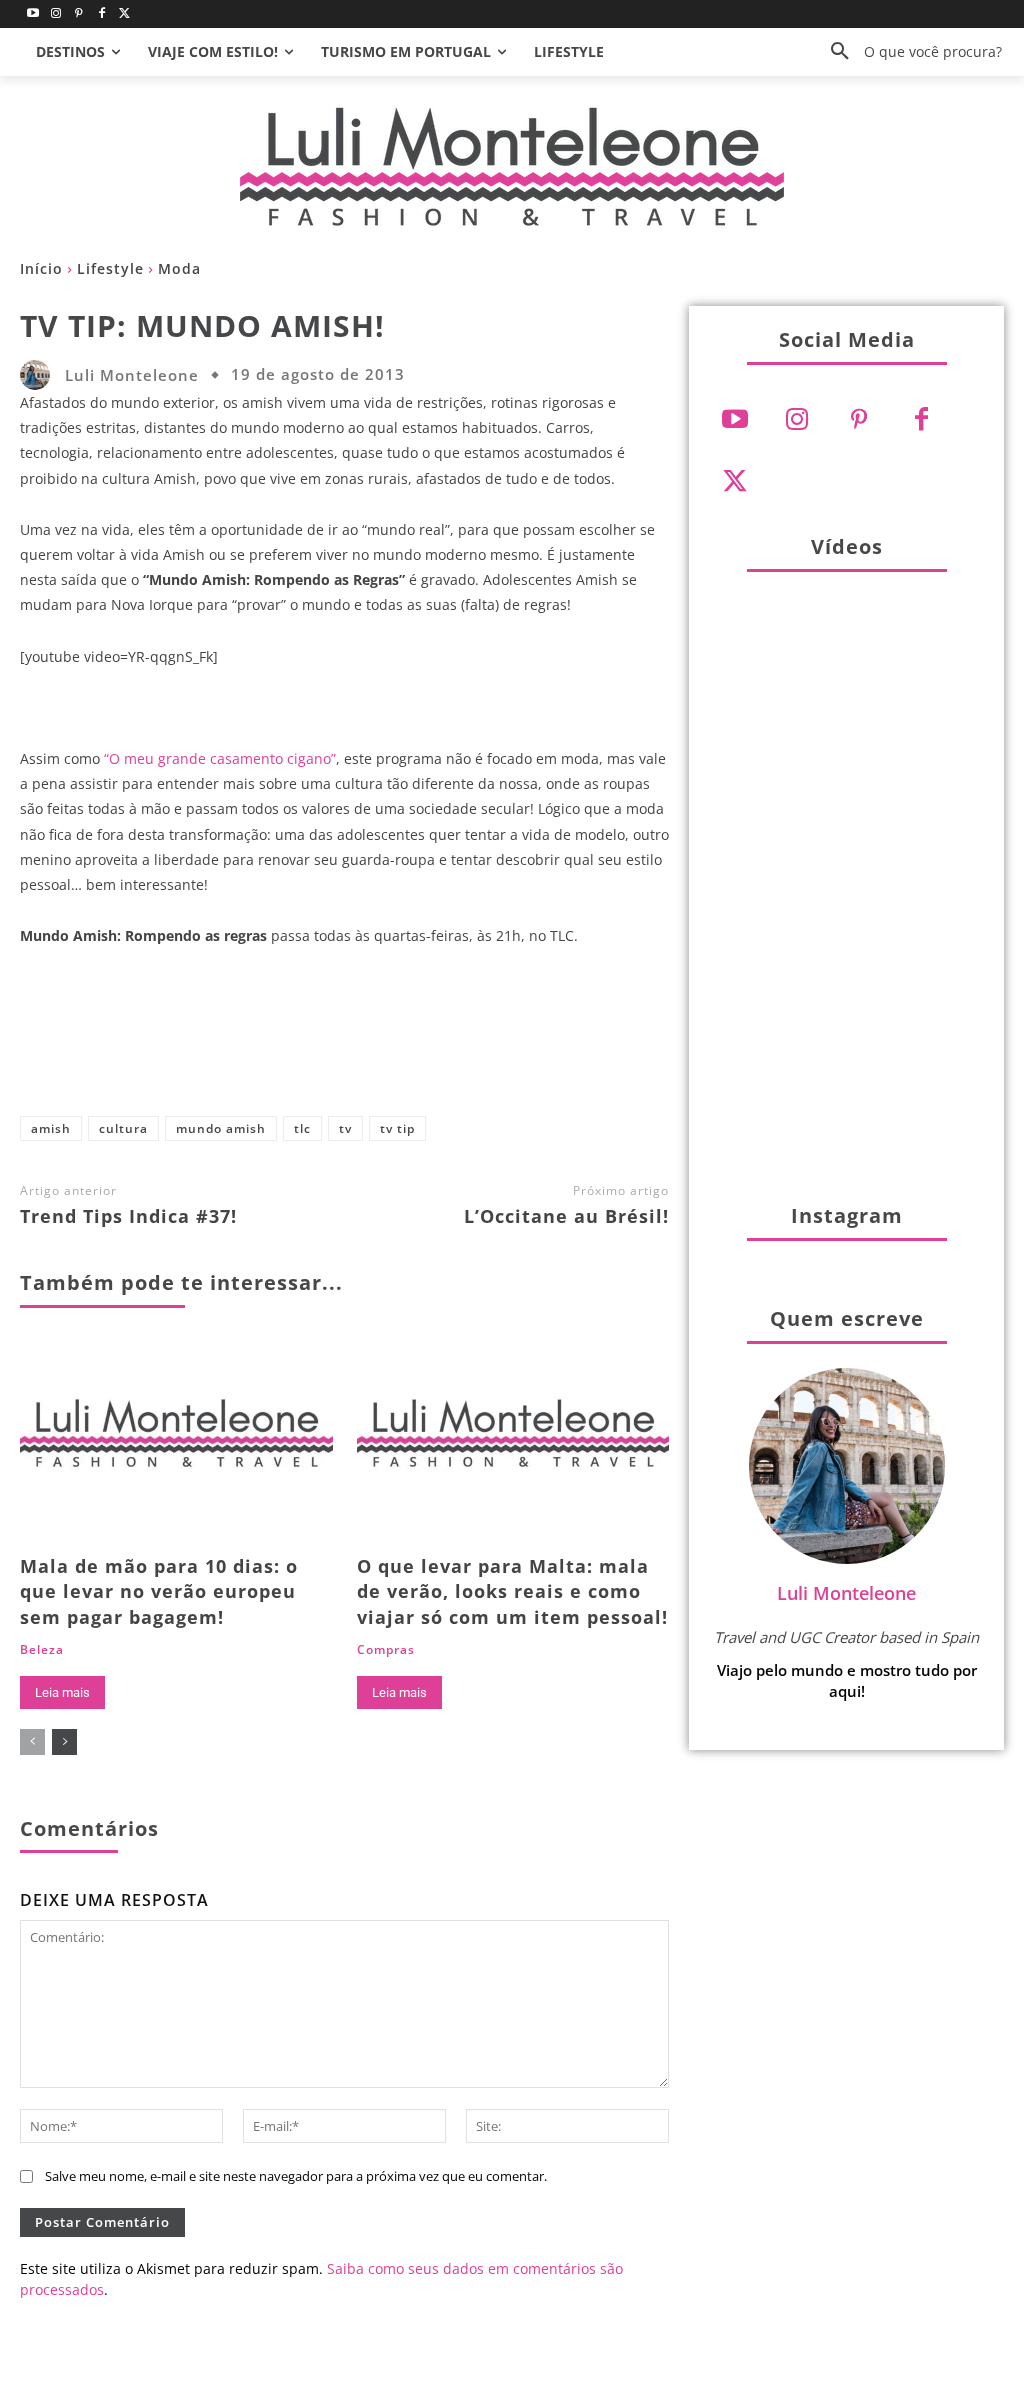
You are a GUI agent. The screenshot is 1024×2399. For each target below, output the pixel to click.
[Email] (533, 1040)
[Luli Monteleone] (40, 375)
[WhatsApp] (467, 1040)
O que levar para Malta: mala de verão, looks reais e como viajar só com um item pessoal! (512, 1591)
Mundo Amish (221, 1128)
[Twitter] (124, 14)
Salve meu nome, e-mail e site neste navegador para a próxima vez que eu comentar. (296, 2176)
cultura (123, 1128)
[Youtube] (33, 14)
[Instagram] (56, 14)
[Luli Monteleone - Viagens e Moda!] (512, 166)
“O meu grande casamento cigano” (220, 758)
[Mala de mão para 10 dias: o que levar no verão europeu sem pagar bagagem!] (176, 1441)
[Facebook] (101, 14)
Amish (51, 1128)
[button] (909, 52)
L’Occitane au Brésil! (566, 1216)
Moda (179, 268)
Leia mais (62, 1692)
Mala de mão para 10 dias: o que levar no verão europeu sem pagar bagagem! (159, 1591)
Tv (345, 1128)
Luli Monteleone (132, 375)
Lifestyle (110, 268)
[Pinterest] (79, 14)
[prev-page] (32, 1742)
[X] (335, 1040)
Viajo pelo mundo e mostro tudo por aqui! (847, 1680)
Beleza (42, 1650)
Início (41, 268)
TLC (302, 1128)
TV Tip (397, 1128)
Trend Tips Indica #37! (128, 1216)
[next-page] (64, 1742)
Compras (386, 1650)
